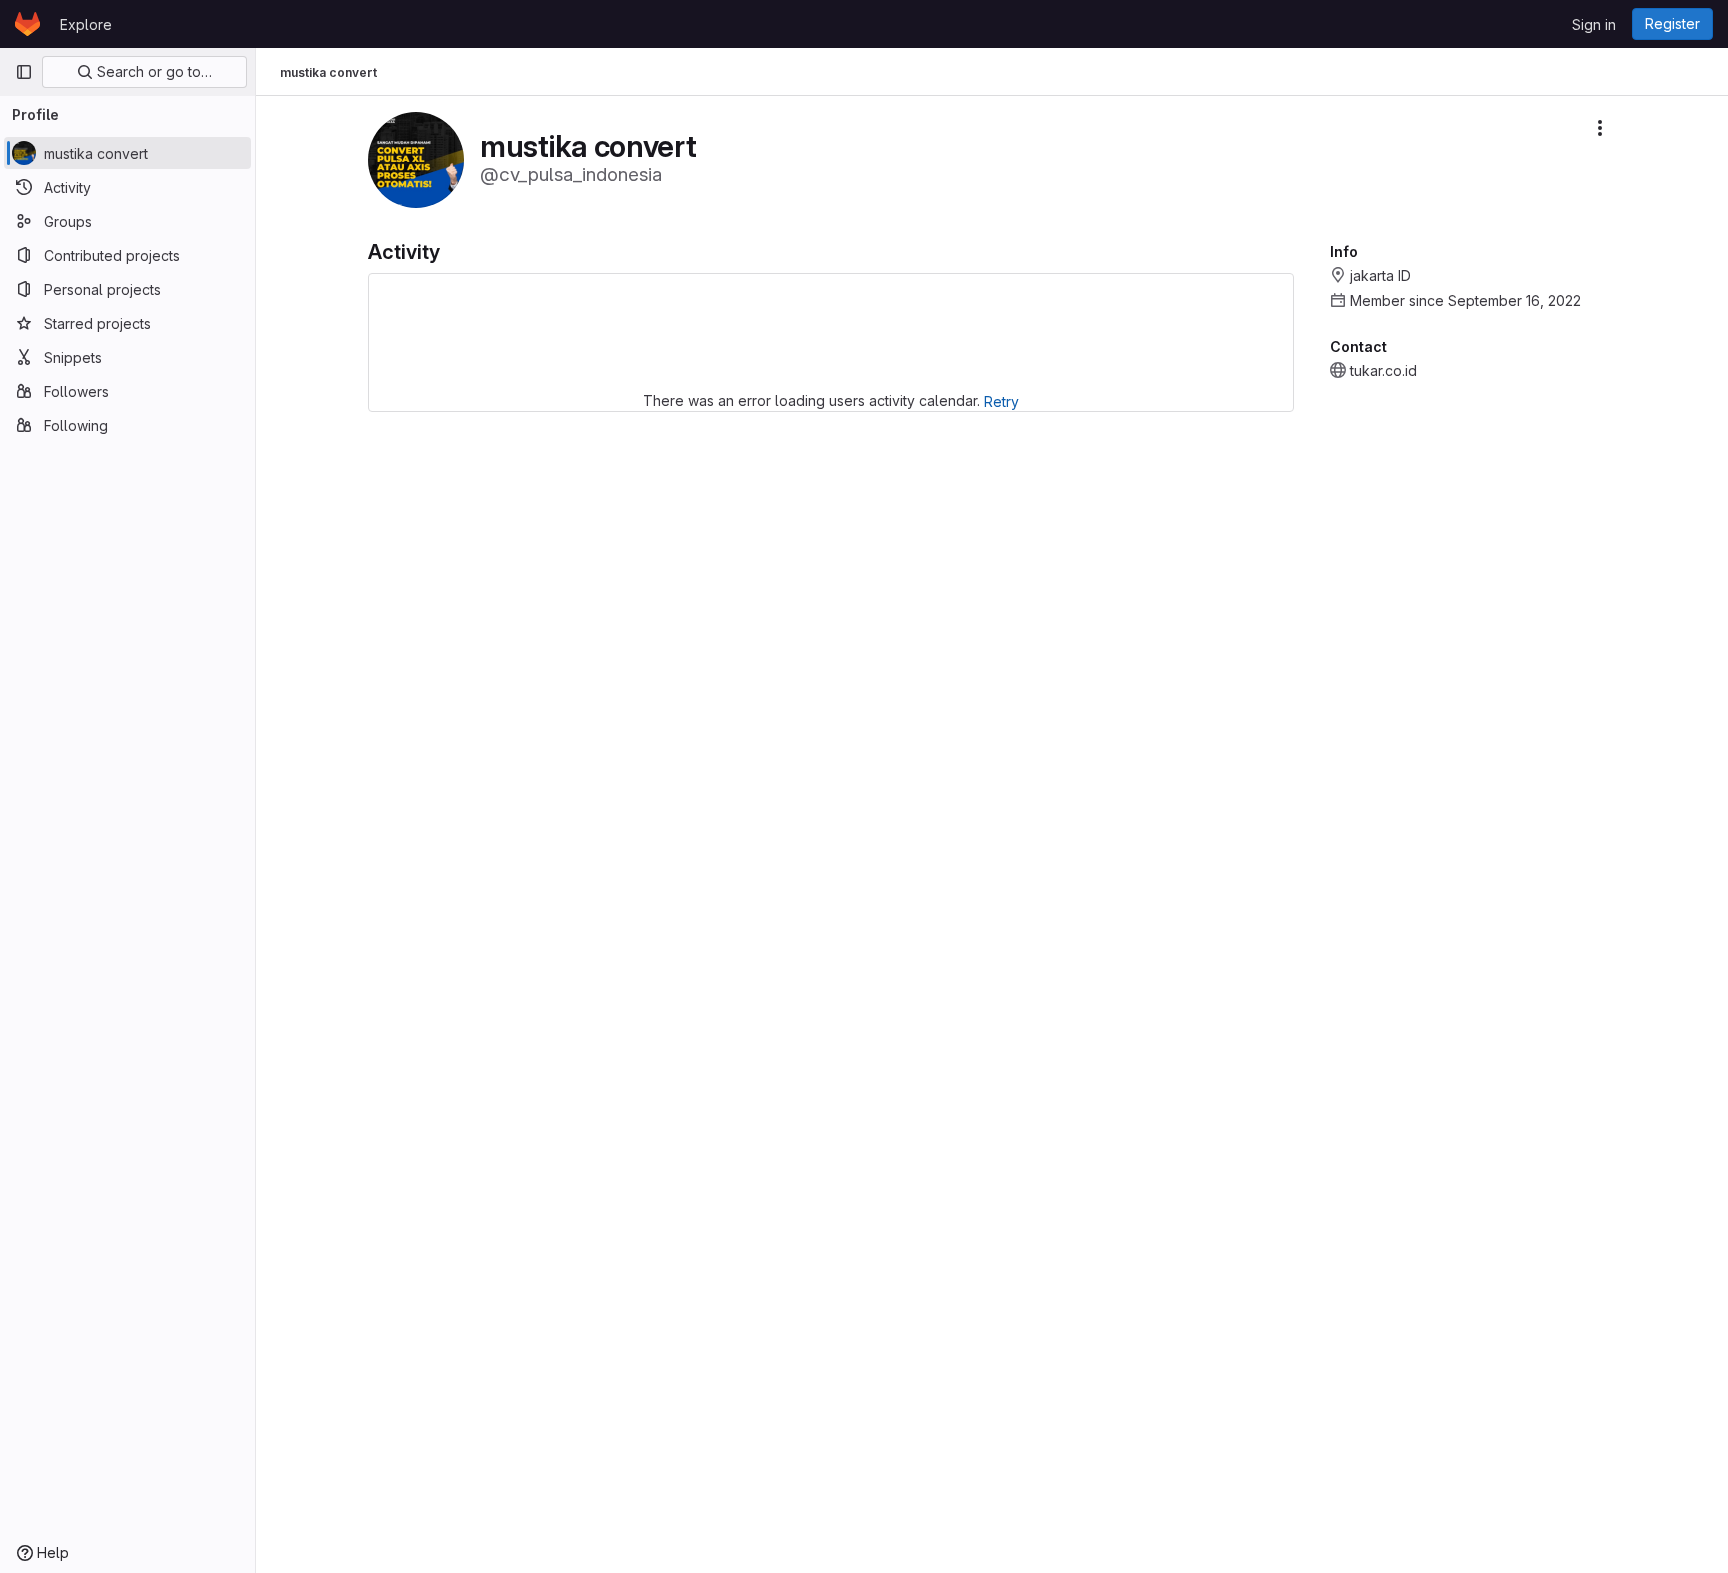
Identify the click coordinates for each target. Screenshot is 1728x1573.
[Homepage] (27, 24)
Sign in (1594, 24)
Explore (86, 24)
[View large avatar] (416, 158)
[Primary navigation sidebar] (24, 72)
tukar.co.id (1383, 370)
